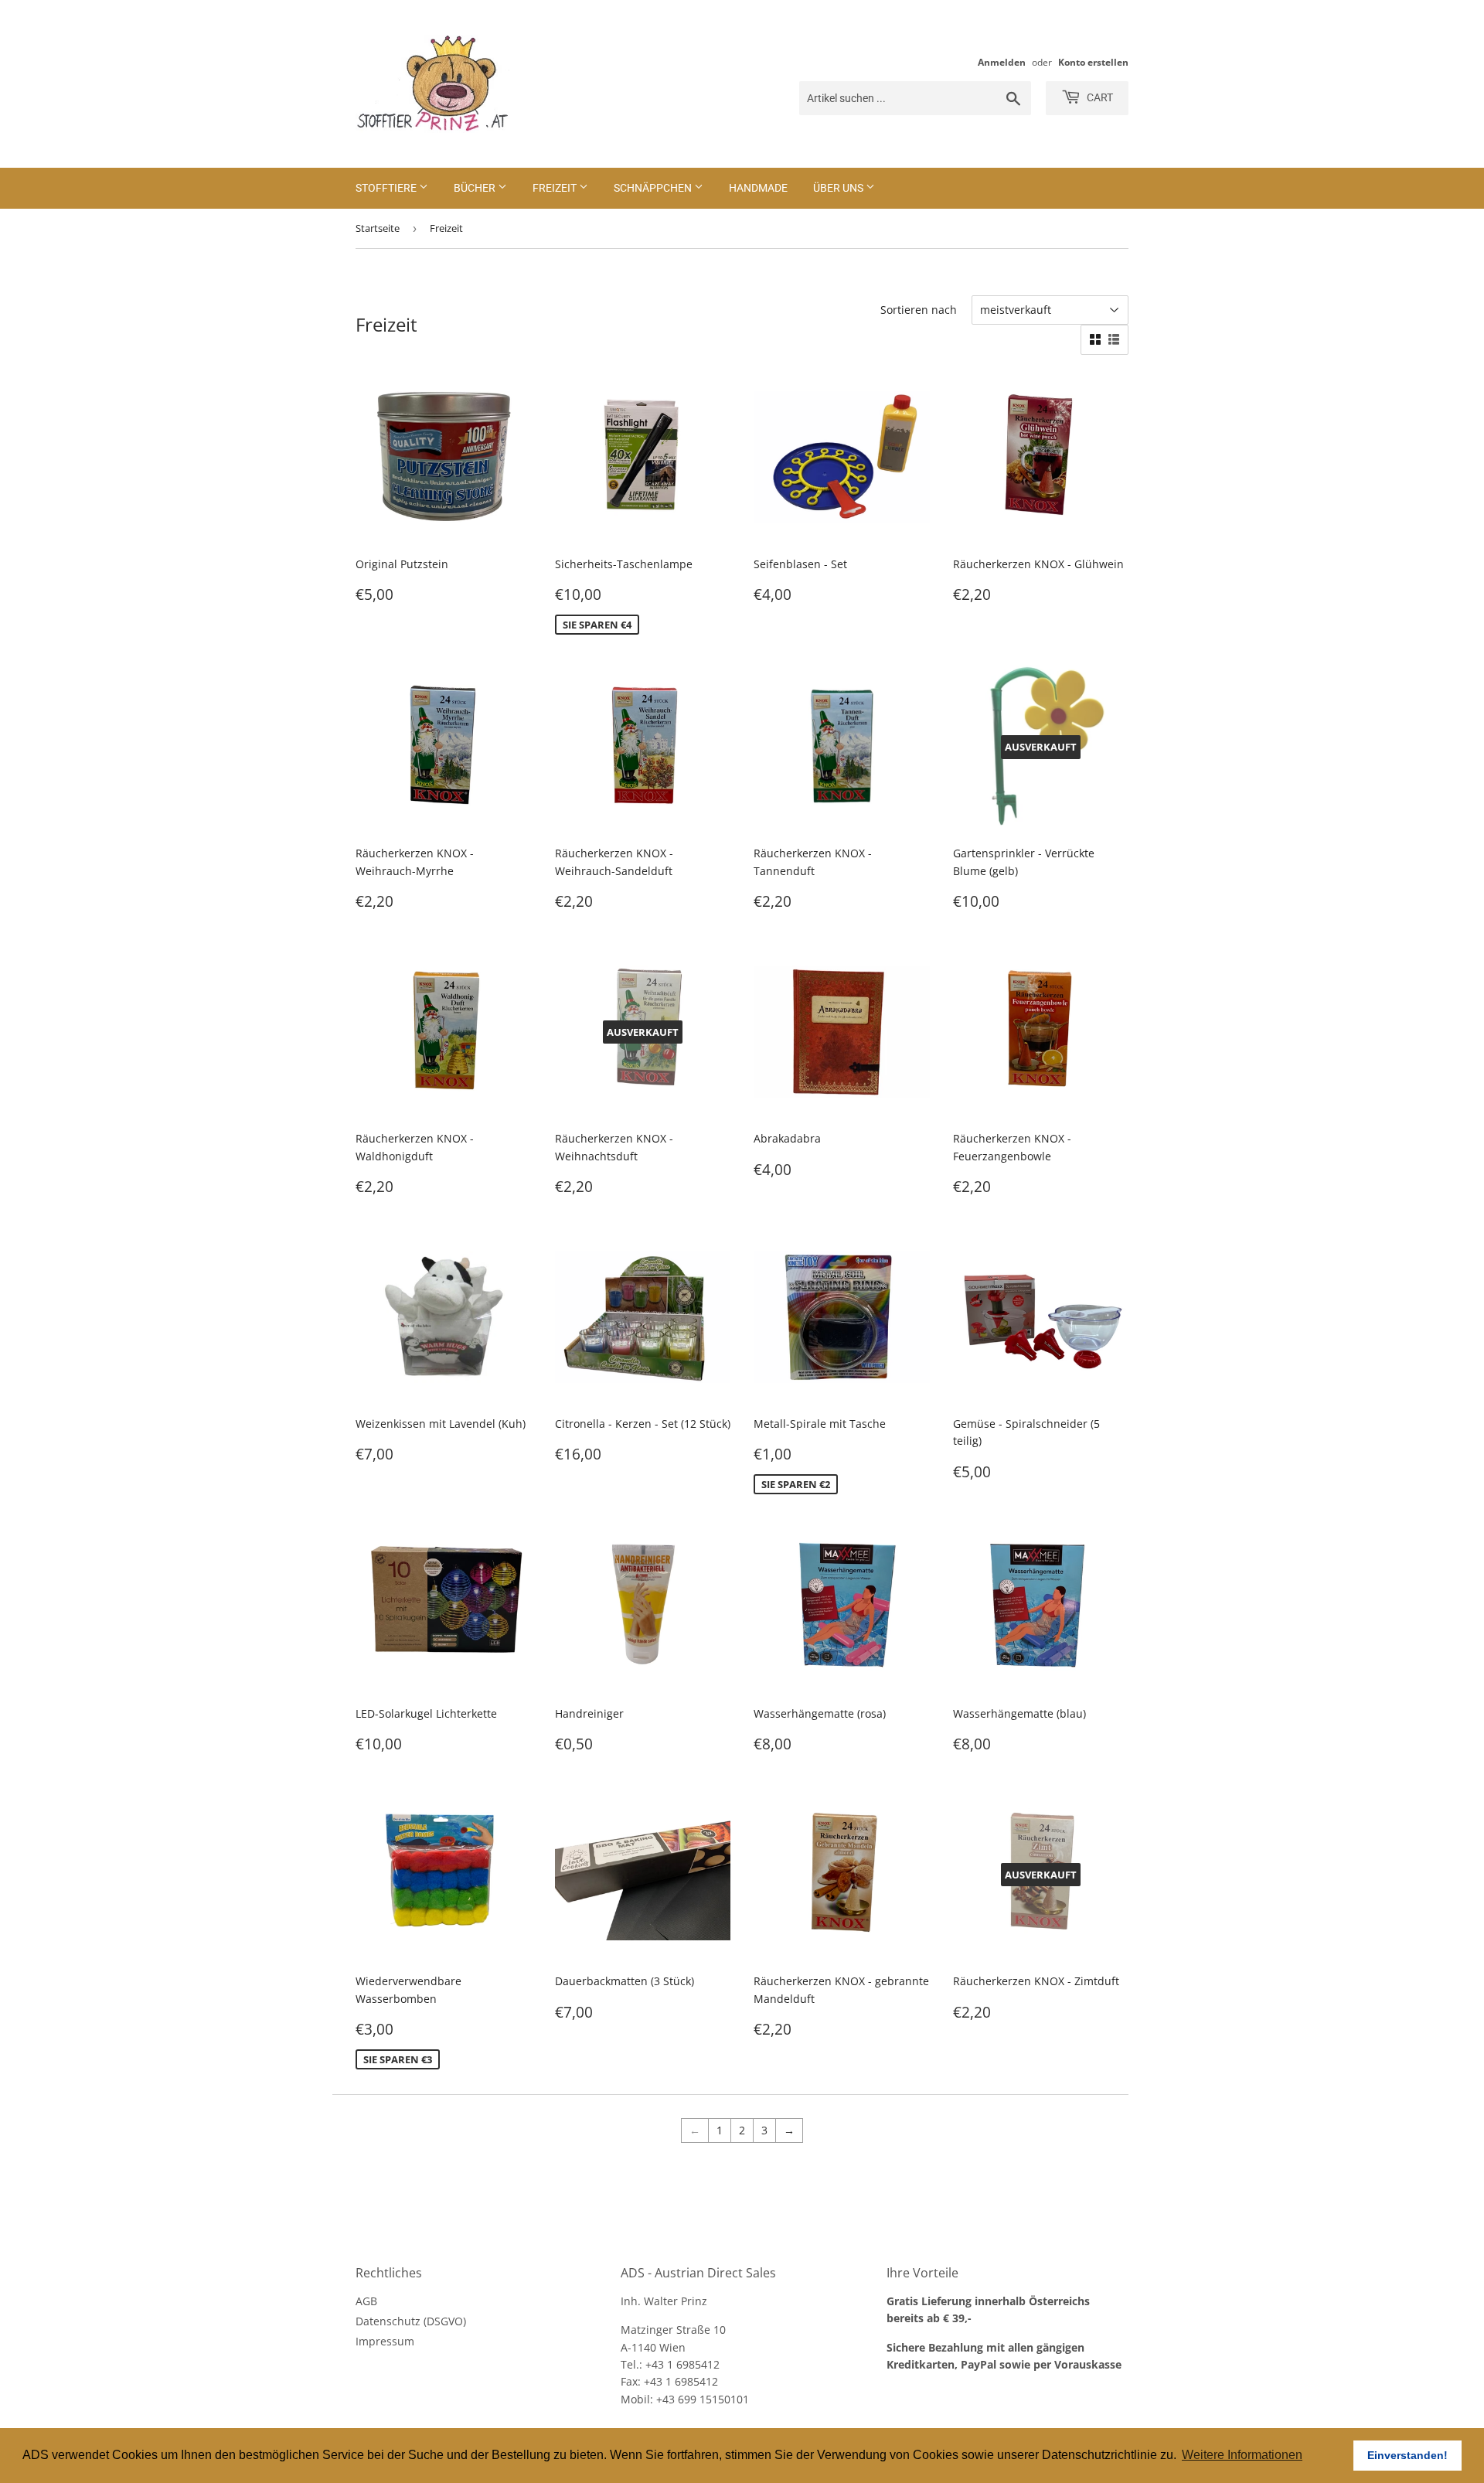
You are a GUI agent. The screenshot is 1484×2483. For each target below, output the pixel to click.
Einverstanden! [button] (1407, 2455)
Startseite (378, 228)
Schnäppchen (654, 188)
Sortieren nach (919, 310)
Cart (1099, 97)
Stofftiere (387, 188)
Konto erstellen (1093, 62)
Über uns (839, 188)
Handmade (758, 188)
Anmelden (1002, 62)
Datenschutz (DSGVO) (411, 2321)
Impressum (385, 2341)
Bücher (476, 188)
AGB (366, 2301)
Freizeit (556, 188)
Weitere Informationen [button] (1242, 2455)
